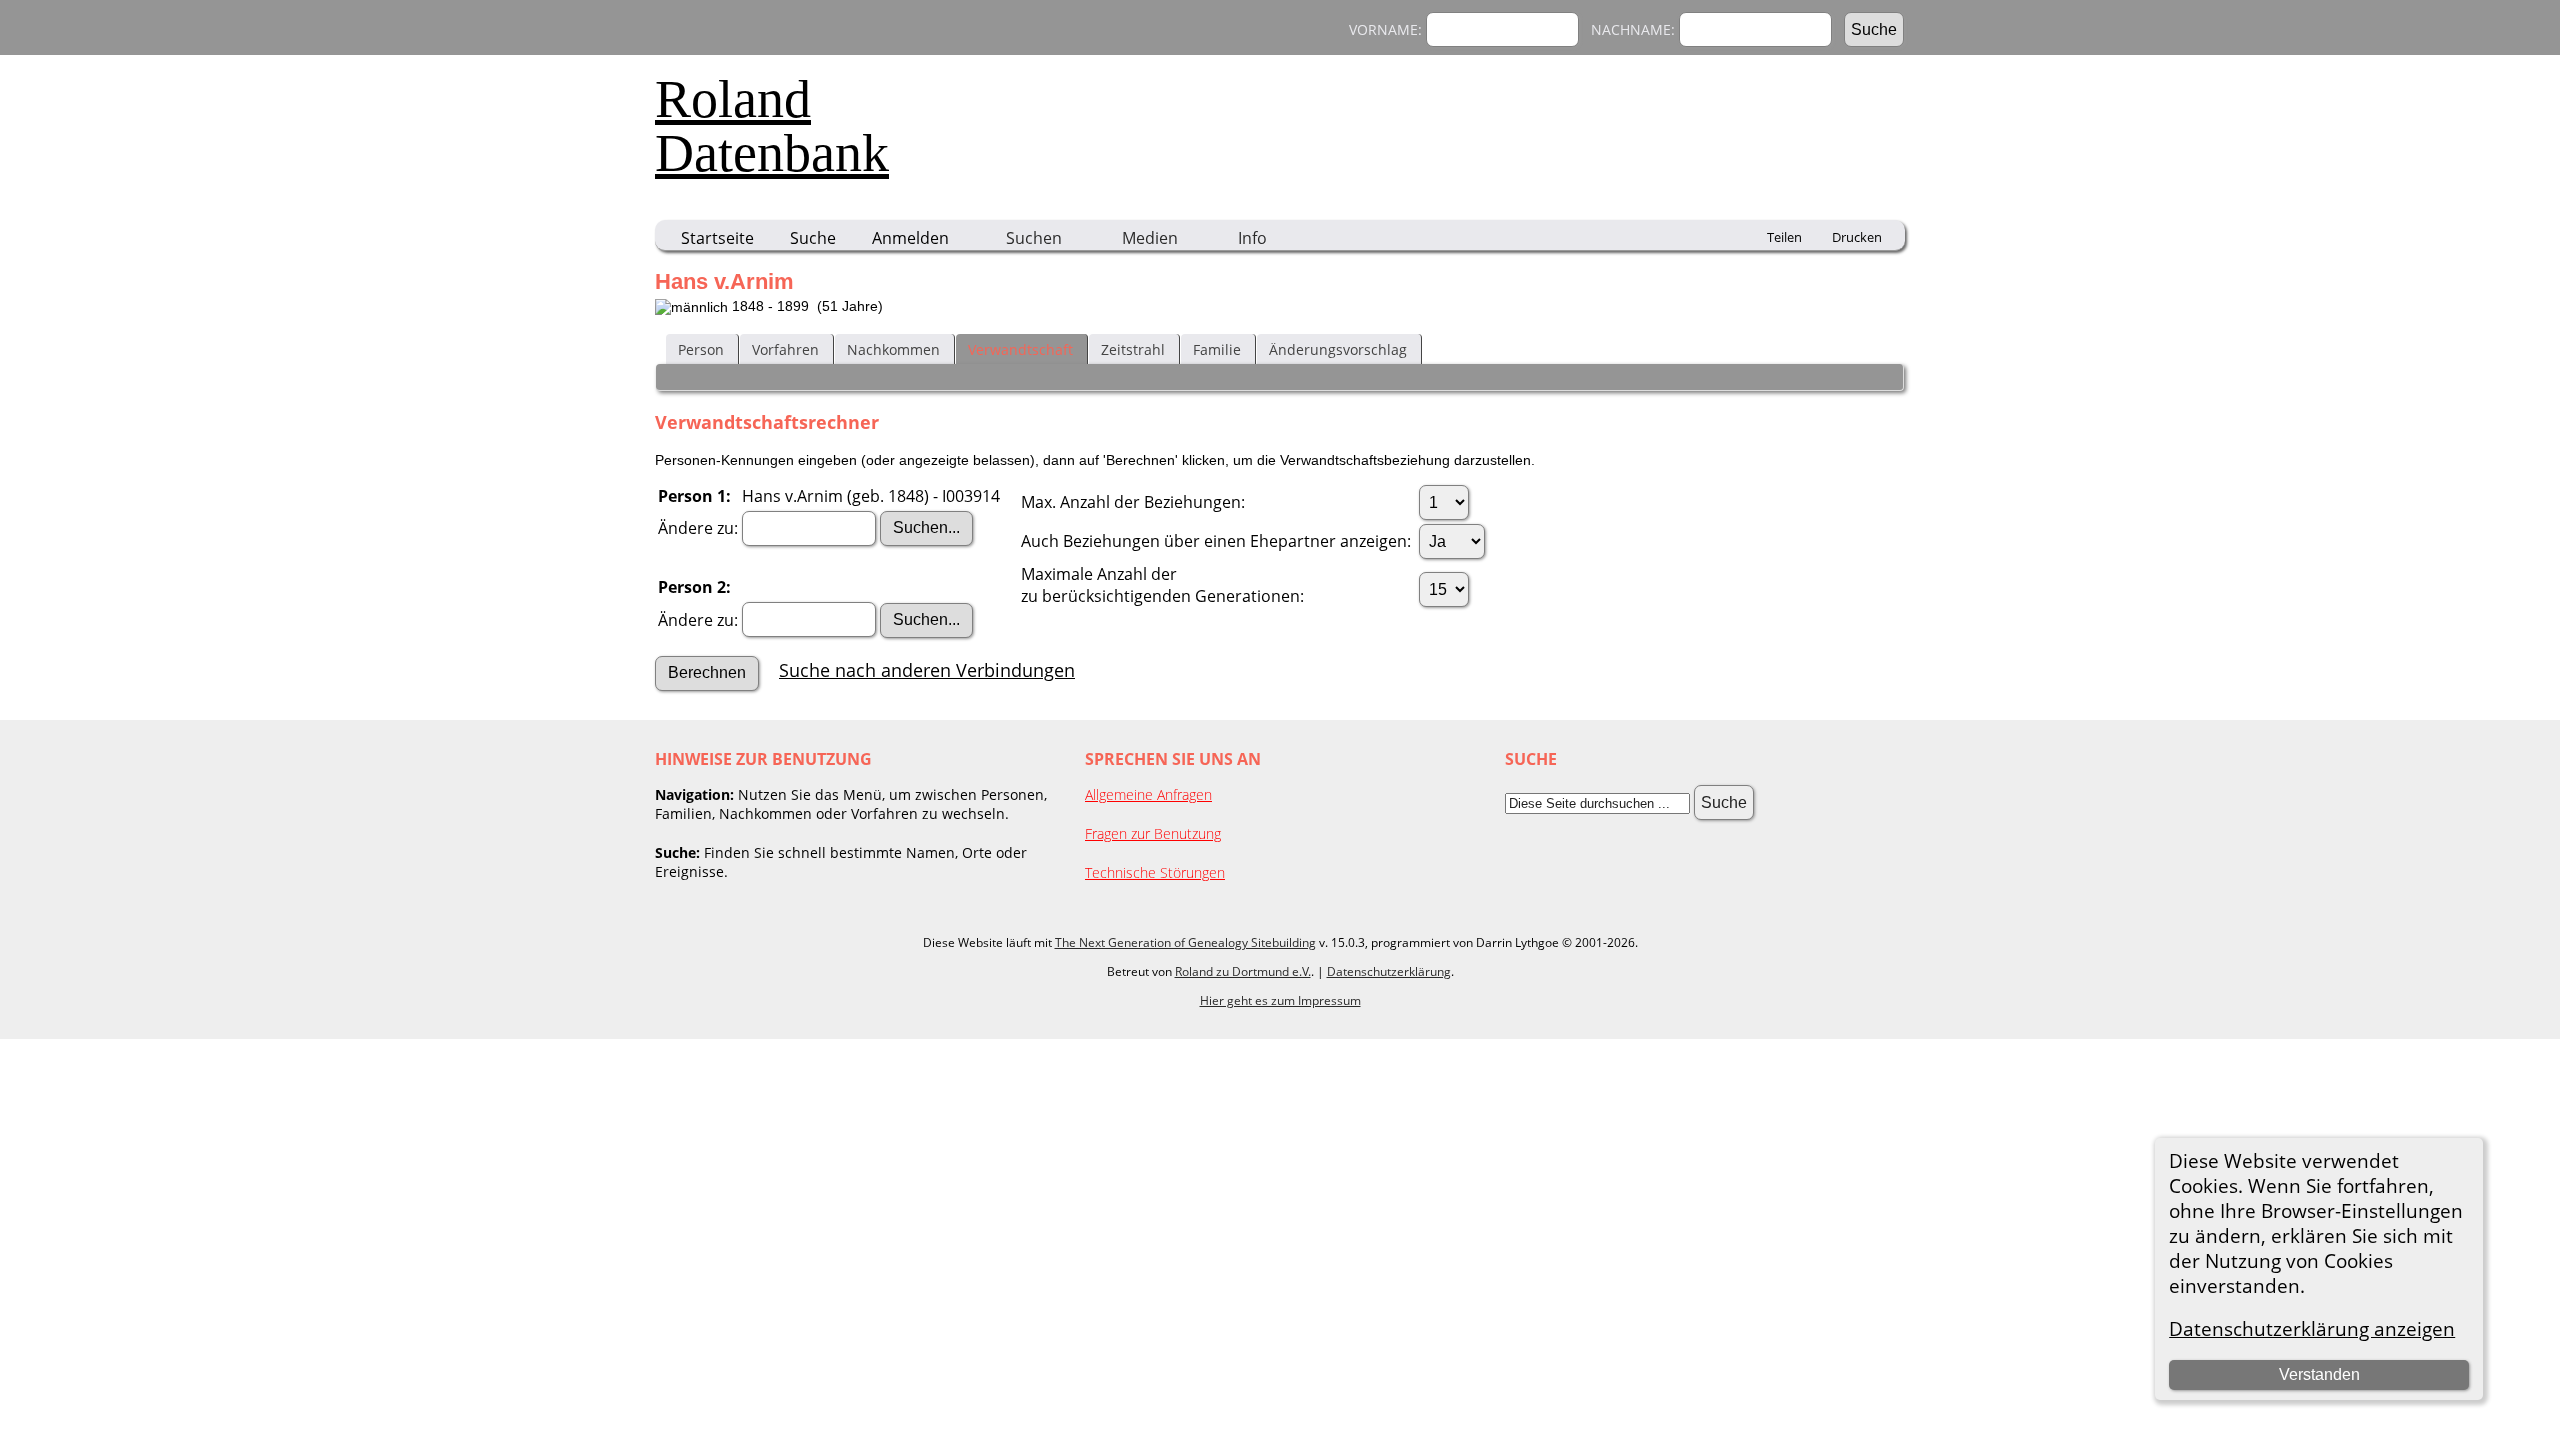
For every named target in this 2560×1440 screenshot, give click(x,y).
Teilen (1784, 237)
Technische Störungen (1155, 872)
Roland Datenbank (772, 126)
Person (701, 349)
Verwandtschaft (1020, 349)
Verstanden (2319, 1374)
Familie (1217, 349)
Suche (813, 238)
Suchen (1034, 238)
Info (1252, 238)
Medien (1150, 238)
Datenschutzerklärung (1389, 971)
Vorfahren (785, 349)
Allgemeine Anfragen (1148, 794)
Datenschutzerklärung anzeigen (2312, 1328)
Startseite (717, 238)
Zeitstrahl (1133, 349)
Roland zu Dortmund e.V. (1243, 971)
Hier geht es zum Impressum (1280, 1000)
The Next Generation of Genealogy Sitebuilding (1185, 942)
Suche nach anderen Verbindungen (927, 670)
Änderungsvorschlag (1338, 349)
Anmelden (910, 238)
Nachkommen (893, 349)
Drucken (1857, 237)
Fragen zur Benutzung (1153, 833)
